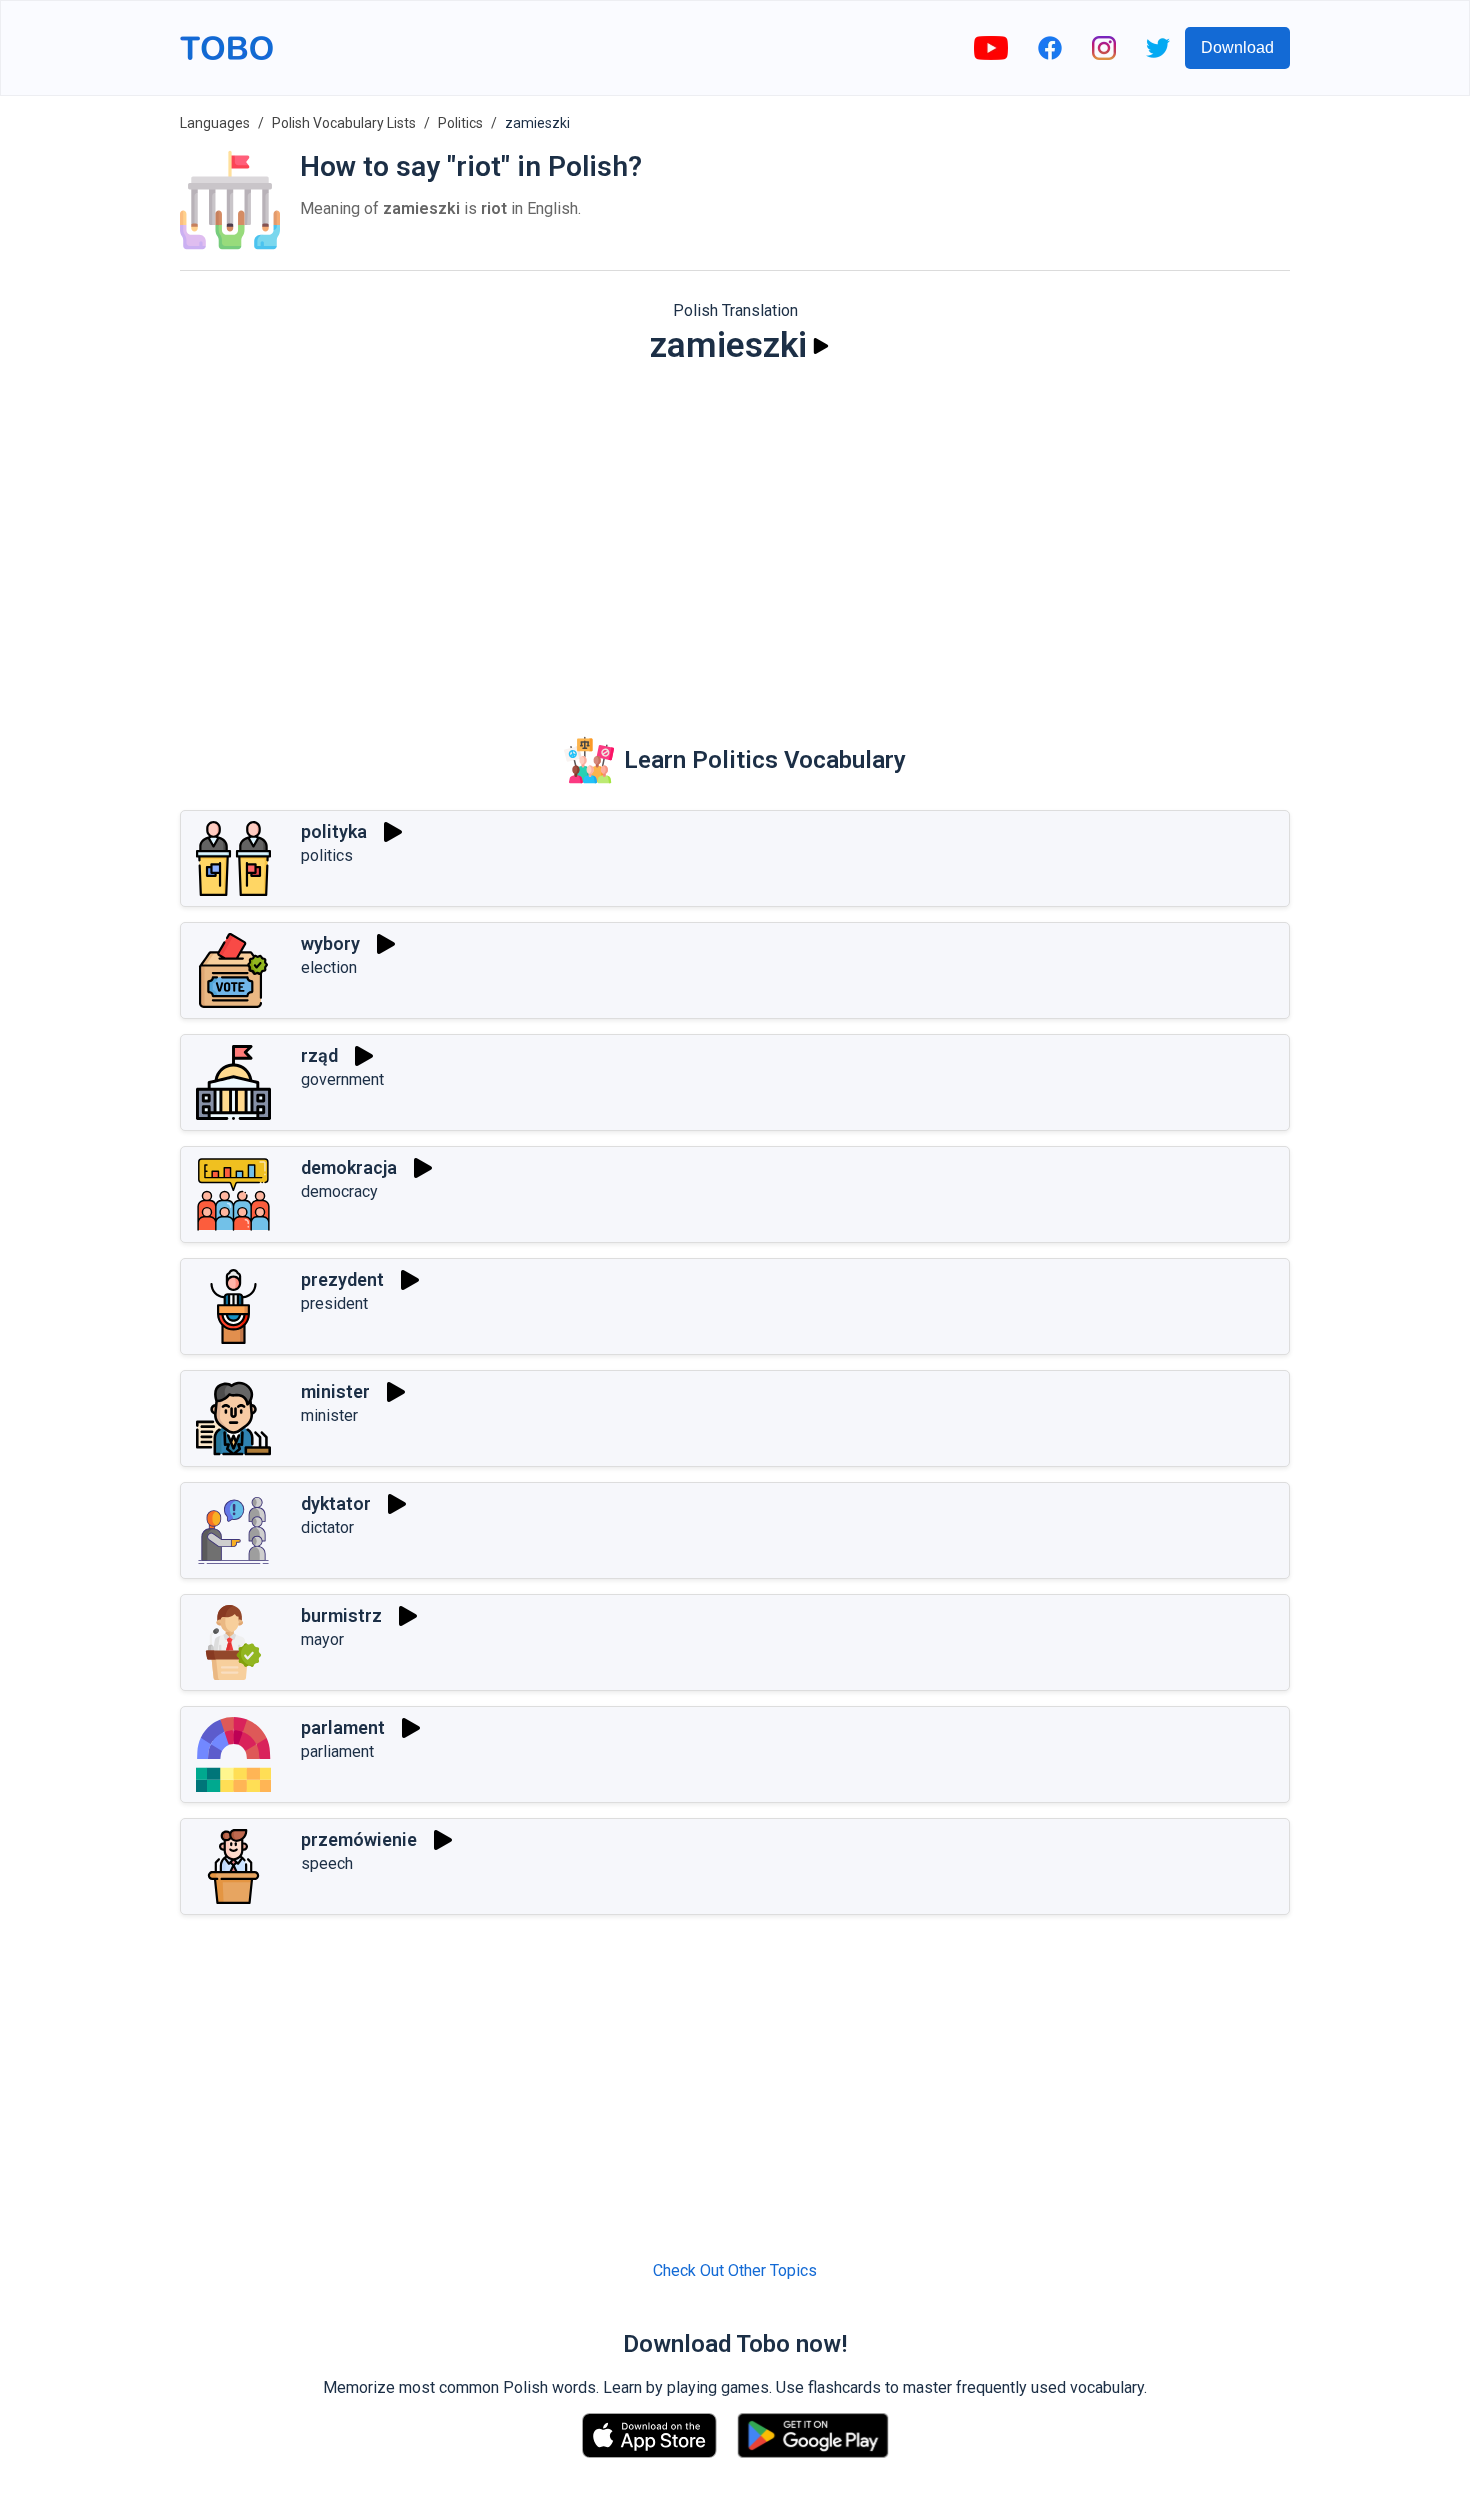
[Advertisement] (735, 536)
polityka (334, 831)
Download (1237, 47)
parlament (343, 1727)
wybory (330, 943)
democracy (339, 1191)
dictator (327, 1527)
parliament (337, 1751)
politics (327, 855)
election (329, 967)
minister (335, 1391)
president (334, 1303)
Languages (215, 123)
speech (327, 1863)
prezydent (342, 1279)
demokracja (349, 1167)
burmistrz (341, 1615)
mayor (322, 1639)
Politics (460, 123)
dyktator (336, 1503)
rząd (319, 1055)
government (342, 1079)
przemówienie (359, 1839)
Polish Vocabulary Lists (344, 123)
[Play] (821, 346)
